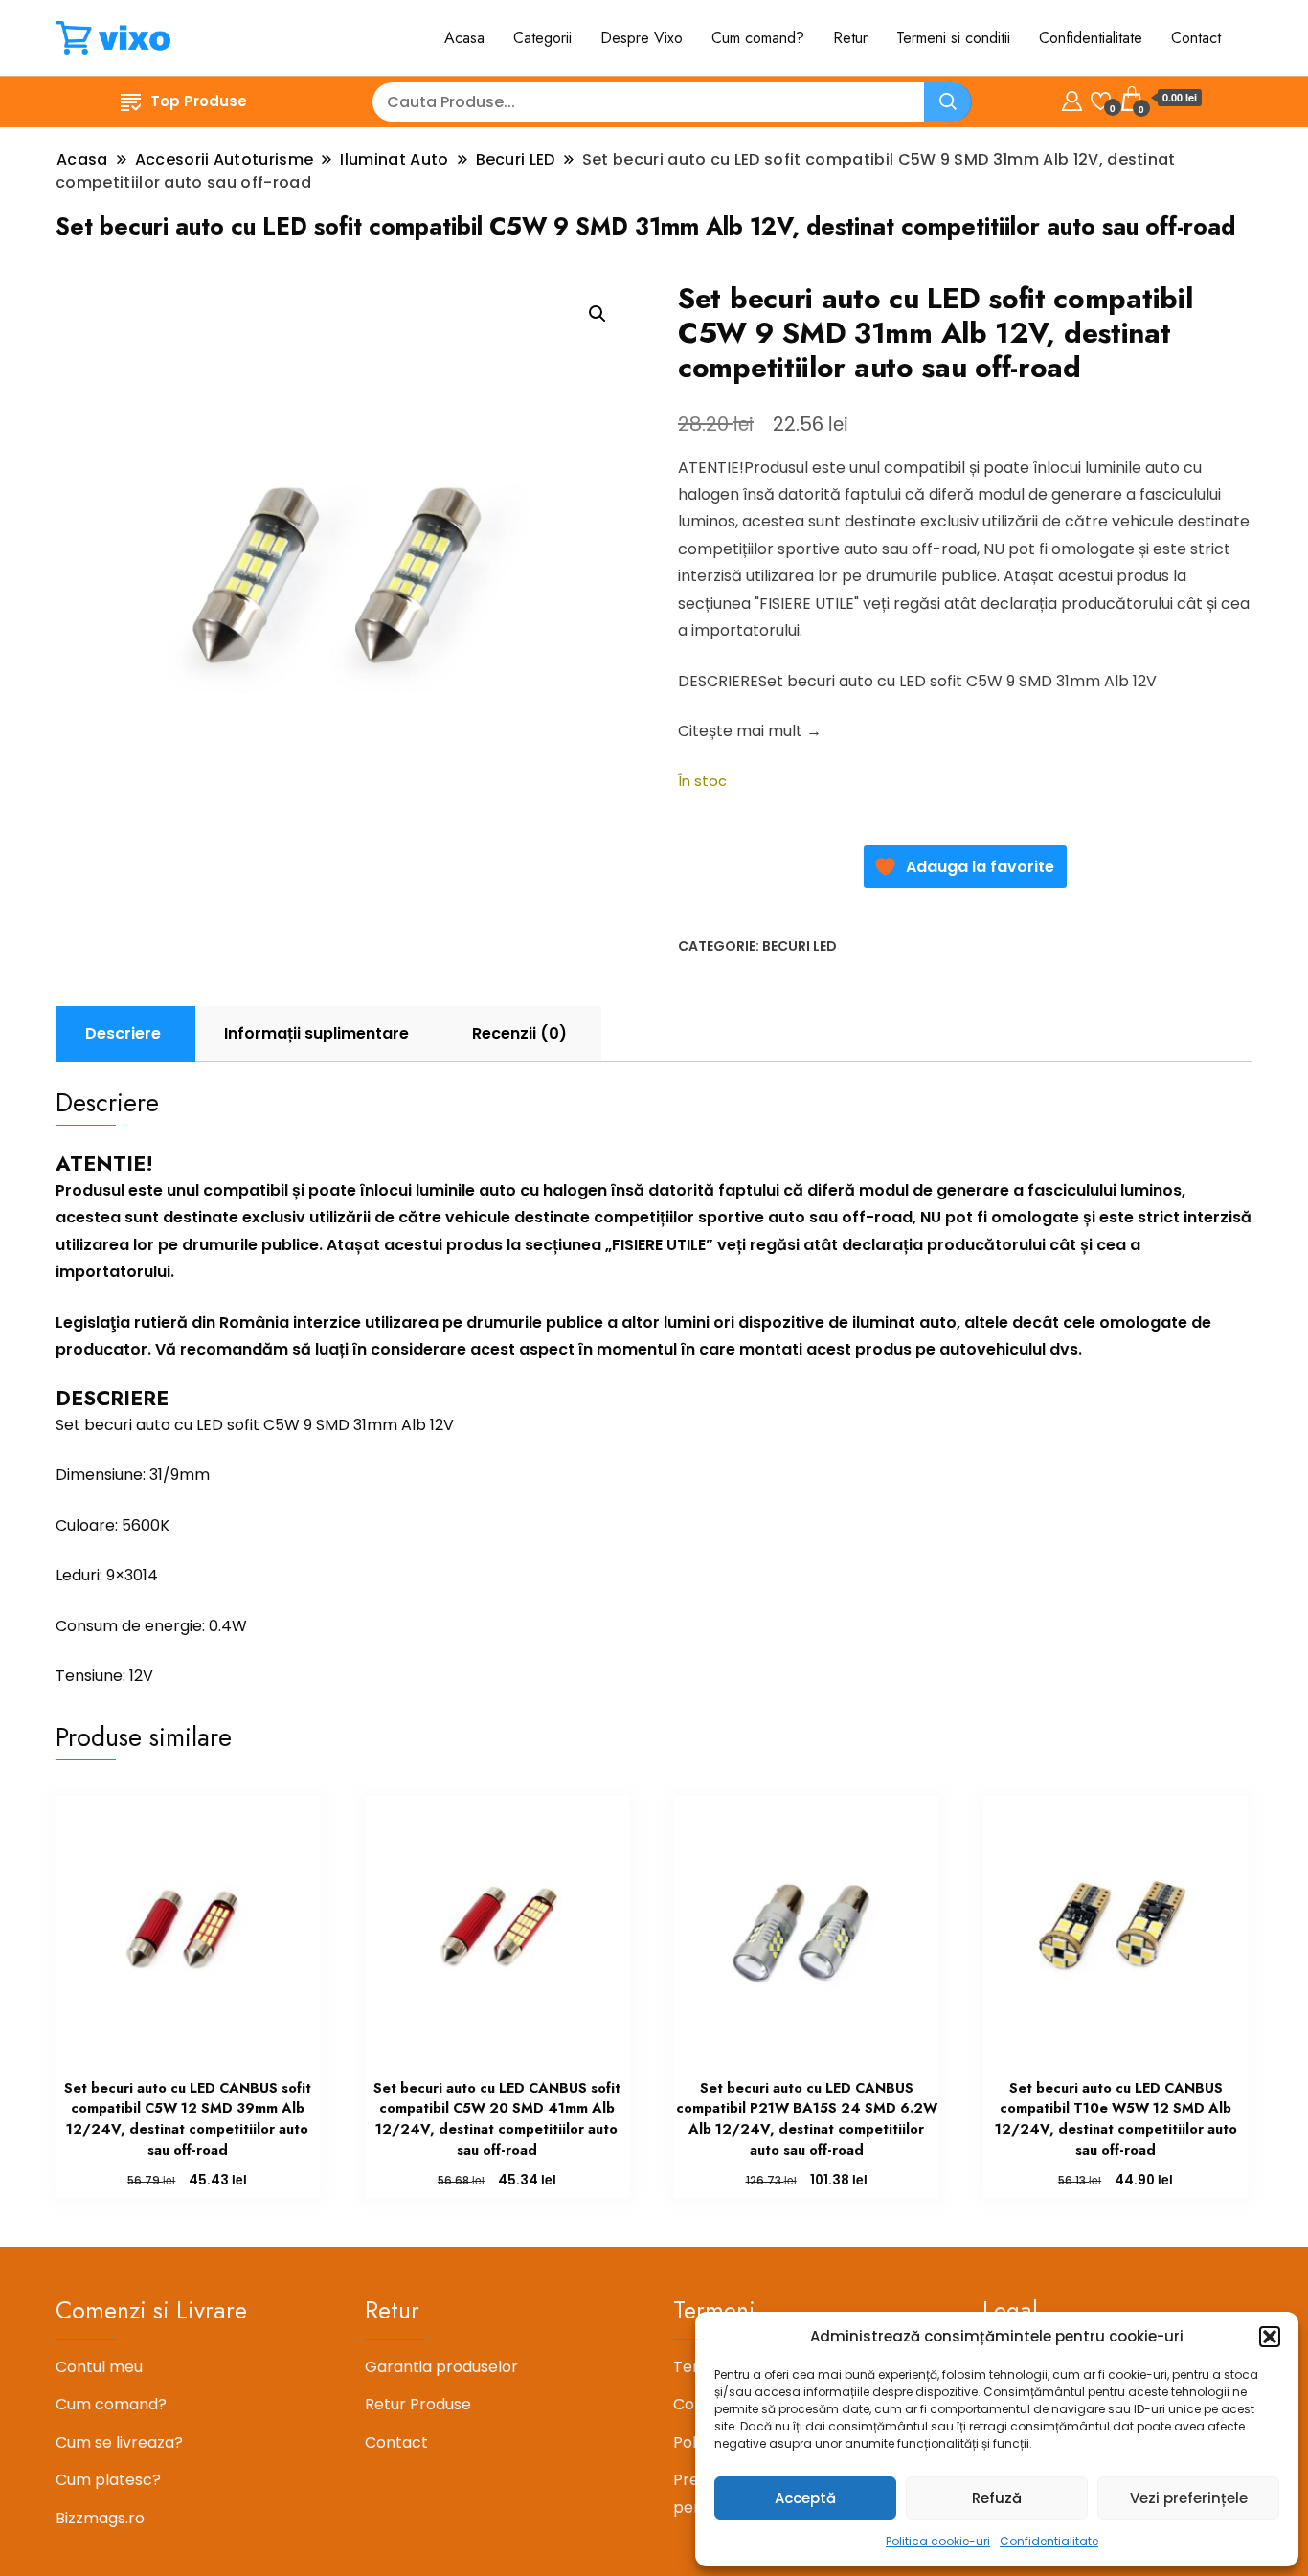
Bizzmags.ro (100, 2518)
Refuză (997, 2498)
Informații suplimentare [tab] (316, 1033)
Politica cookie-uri (938, 2541)
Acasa (464, 38)
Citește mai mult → (750, 731)
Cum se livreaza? (119, 2442)
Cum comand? (758, 38)
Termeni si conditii (953, 38)
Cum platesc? (108, 2480)
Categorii (542, 38)
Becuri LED (800, 946)
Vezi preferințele (1189, 2498)
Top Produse (199, 101)
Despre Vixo (642, 38)
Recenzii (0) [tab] (519, 1033)
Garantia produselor (441, 2367)
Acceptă (805, 2498)
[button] (1270, 2337)
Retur (850, 38)
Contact (1196, 38)
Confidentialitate (1049, 2541)
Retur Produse (418, 2404)
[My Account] (1072, 98)
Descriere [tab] (123, 1033)
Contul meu (99, 2367)
